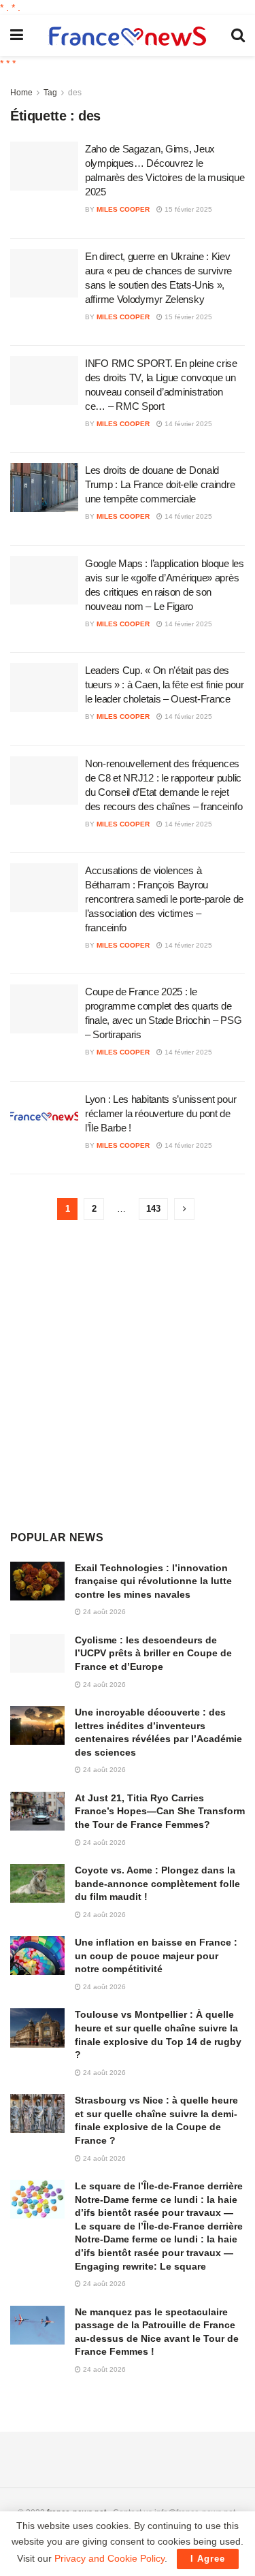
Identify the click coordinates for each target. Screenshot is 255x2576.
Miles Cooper (123, 209)
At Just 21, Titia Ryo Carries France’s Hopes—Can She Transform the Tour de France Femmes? (160, 1811)
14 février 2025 (187, 424)
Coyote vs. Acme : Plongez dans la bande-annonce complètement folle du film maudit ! (157, 1883)
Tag (50, 93)
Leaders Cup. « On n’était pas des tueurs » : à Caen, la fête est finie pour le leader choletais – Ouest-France (165, 685)
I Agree (208, 2559)
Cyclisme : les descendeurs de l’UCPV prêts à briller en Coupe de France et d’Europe (153, 1653)
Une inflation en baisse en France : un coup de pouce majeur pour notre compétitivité (156, 1955)
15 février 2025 (187, 209)
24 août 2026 (103, 1612)
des (75, 93)
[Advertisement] (128, 1375)
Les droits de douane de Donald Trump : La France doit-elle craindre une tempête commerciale (160, 484)
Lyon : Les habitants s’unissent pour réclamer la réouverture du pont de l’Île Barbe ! (160, 1113)
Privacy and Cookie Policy (109, 2558)
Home (21, 93)
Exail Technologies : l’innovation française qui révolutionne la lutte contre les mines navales (153, 1581)
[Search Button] (238, 35)
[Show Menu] (17, 35)
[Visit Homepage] (127, 36)
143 (153, 1209)
